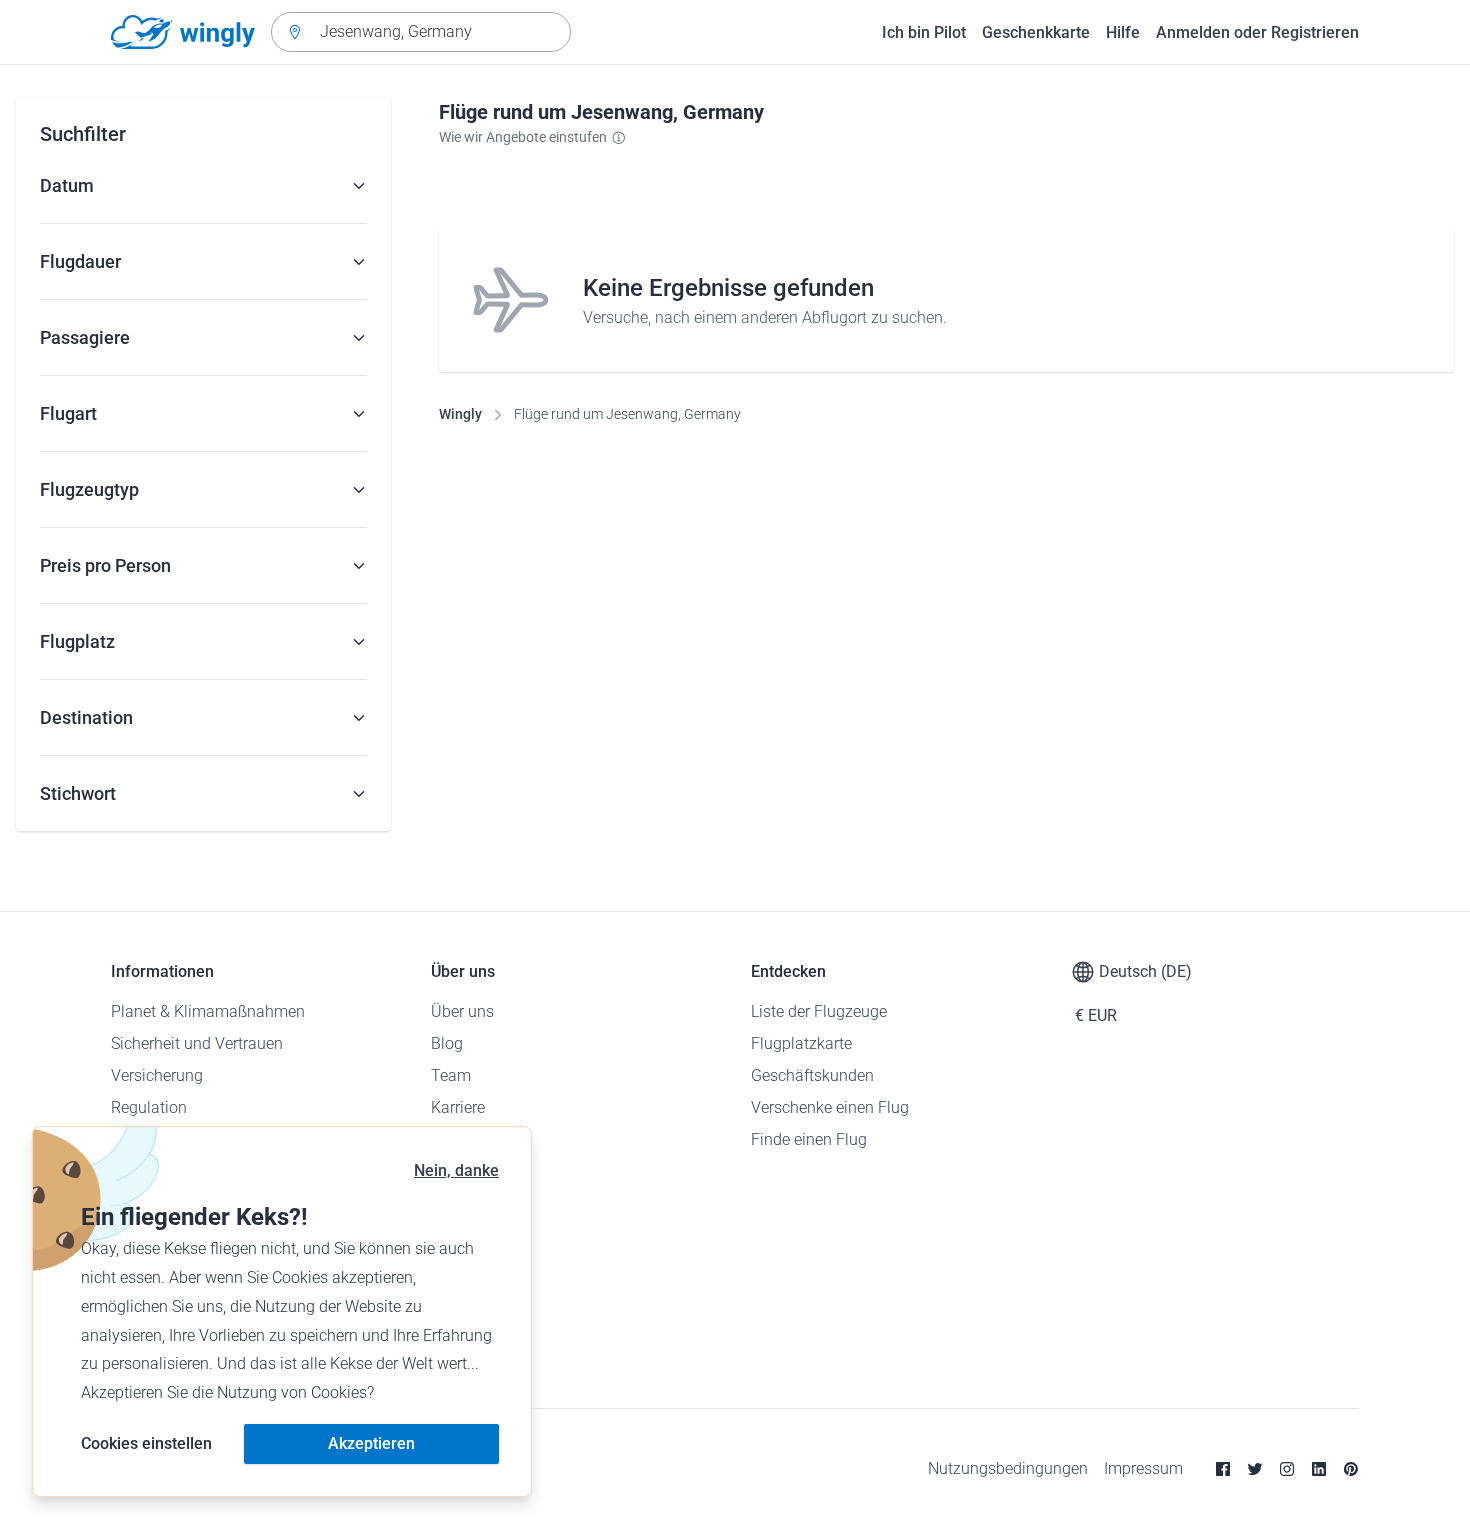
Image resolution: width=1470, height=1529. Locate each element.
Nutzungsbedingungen (1008, 1468)
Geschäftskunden (812, 1075)
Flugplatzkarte (801, 1043)
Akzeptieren (371, 1443)
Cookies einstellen (146, 1443)
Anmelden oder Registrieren (1257, 32)
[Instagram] (1287, 1469)
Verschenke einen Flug (830, 1107)
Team (451, 1075)
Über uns (462, 1011)
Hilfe (1123, 32)
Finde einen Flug (809, 1139)
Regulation (149, 1107)
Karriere (458, 1107)
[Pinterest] (1351, 1469)
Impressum (1143, 1468)
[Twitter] (1255, 1469)
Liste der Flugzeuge (819, 1011)
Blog (447, 1043)
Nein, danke (456, 1170)
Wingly (460, 414)
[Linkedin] (1319, 1469)
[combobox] (421, 32)
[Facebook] (1223, 1469)
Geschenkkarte (1036, 32)
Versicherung (157, 1075)
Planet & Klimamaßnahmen (208, 1011)
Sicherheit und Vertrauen (197, 1043)
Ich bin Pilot (924, 32)
